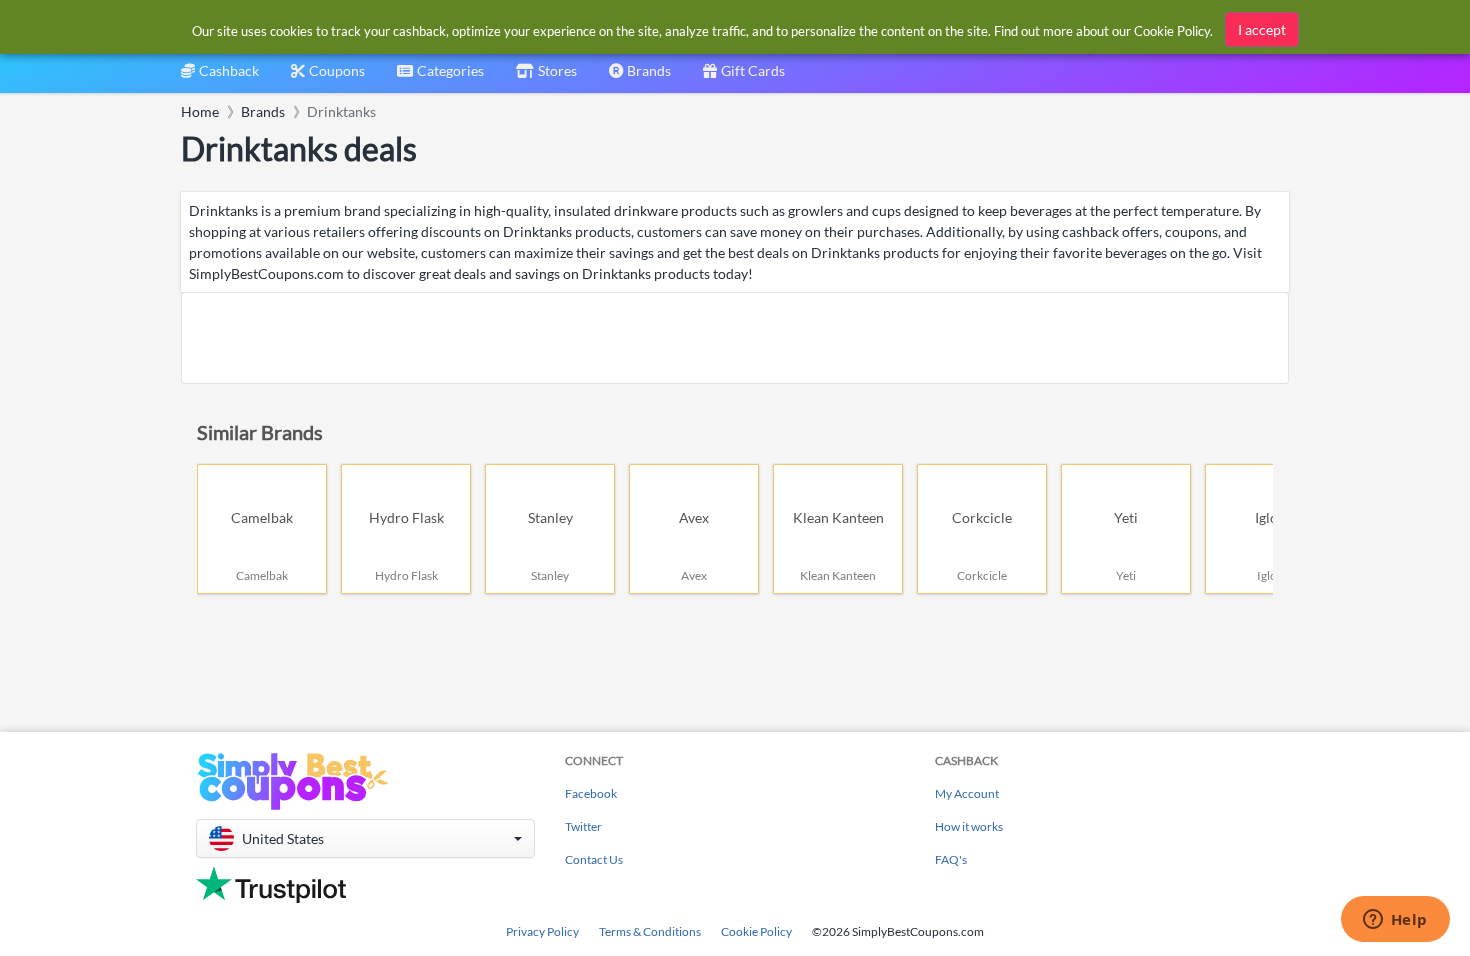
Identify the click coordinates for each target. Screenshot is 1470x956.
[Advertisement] (735, 338)
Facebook (591, 793)
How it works (969, 826)
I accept (1262, 29)
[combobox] (440, 77)
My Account (967, 793)
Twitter (583, 826)
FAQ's (951, 859)
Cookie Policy (756, 931)
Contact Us (594, 859)
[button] (365, 838)
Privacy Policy (542, 931)
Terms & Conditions (650, 931)
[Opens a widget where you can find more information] (1395, 921)
